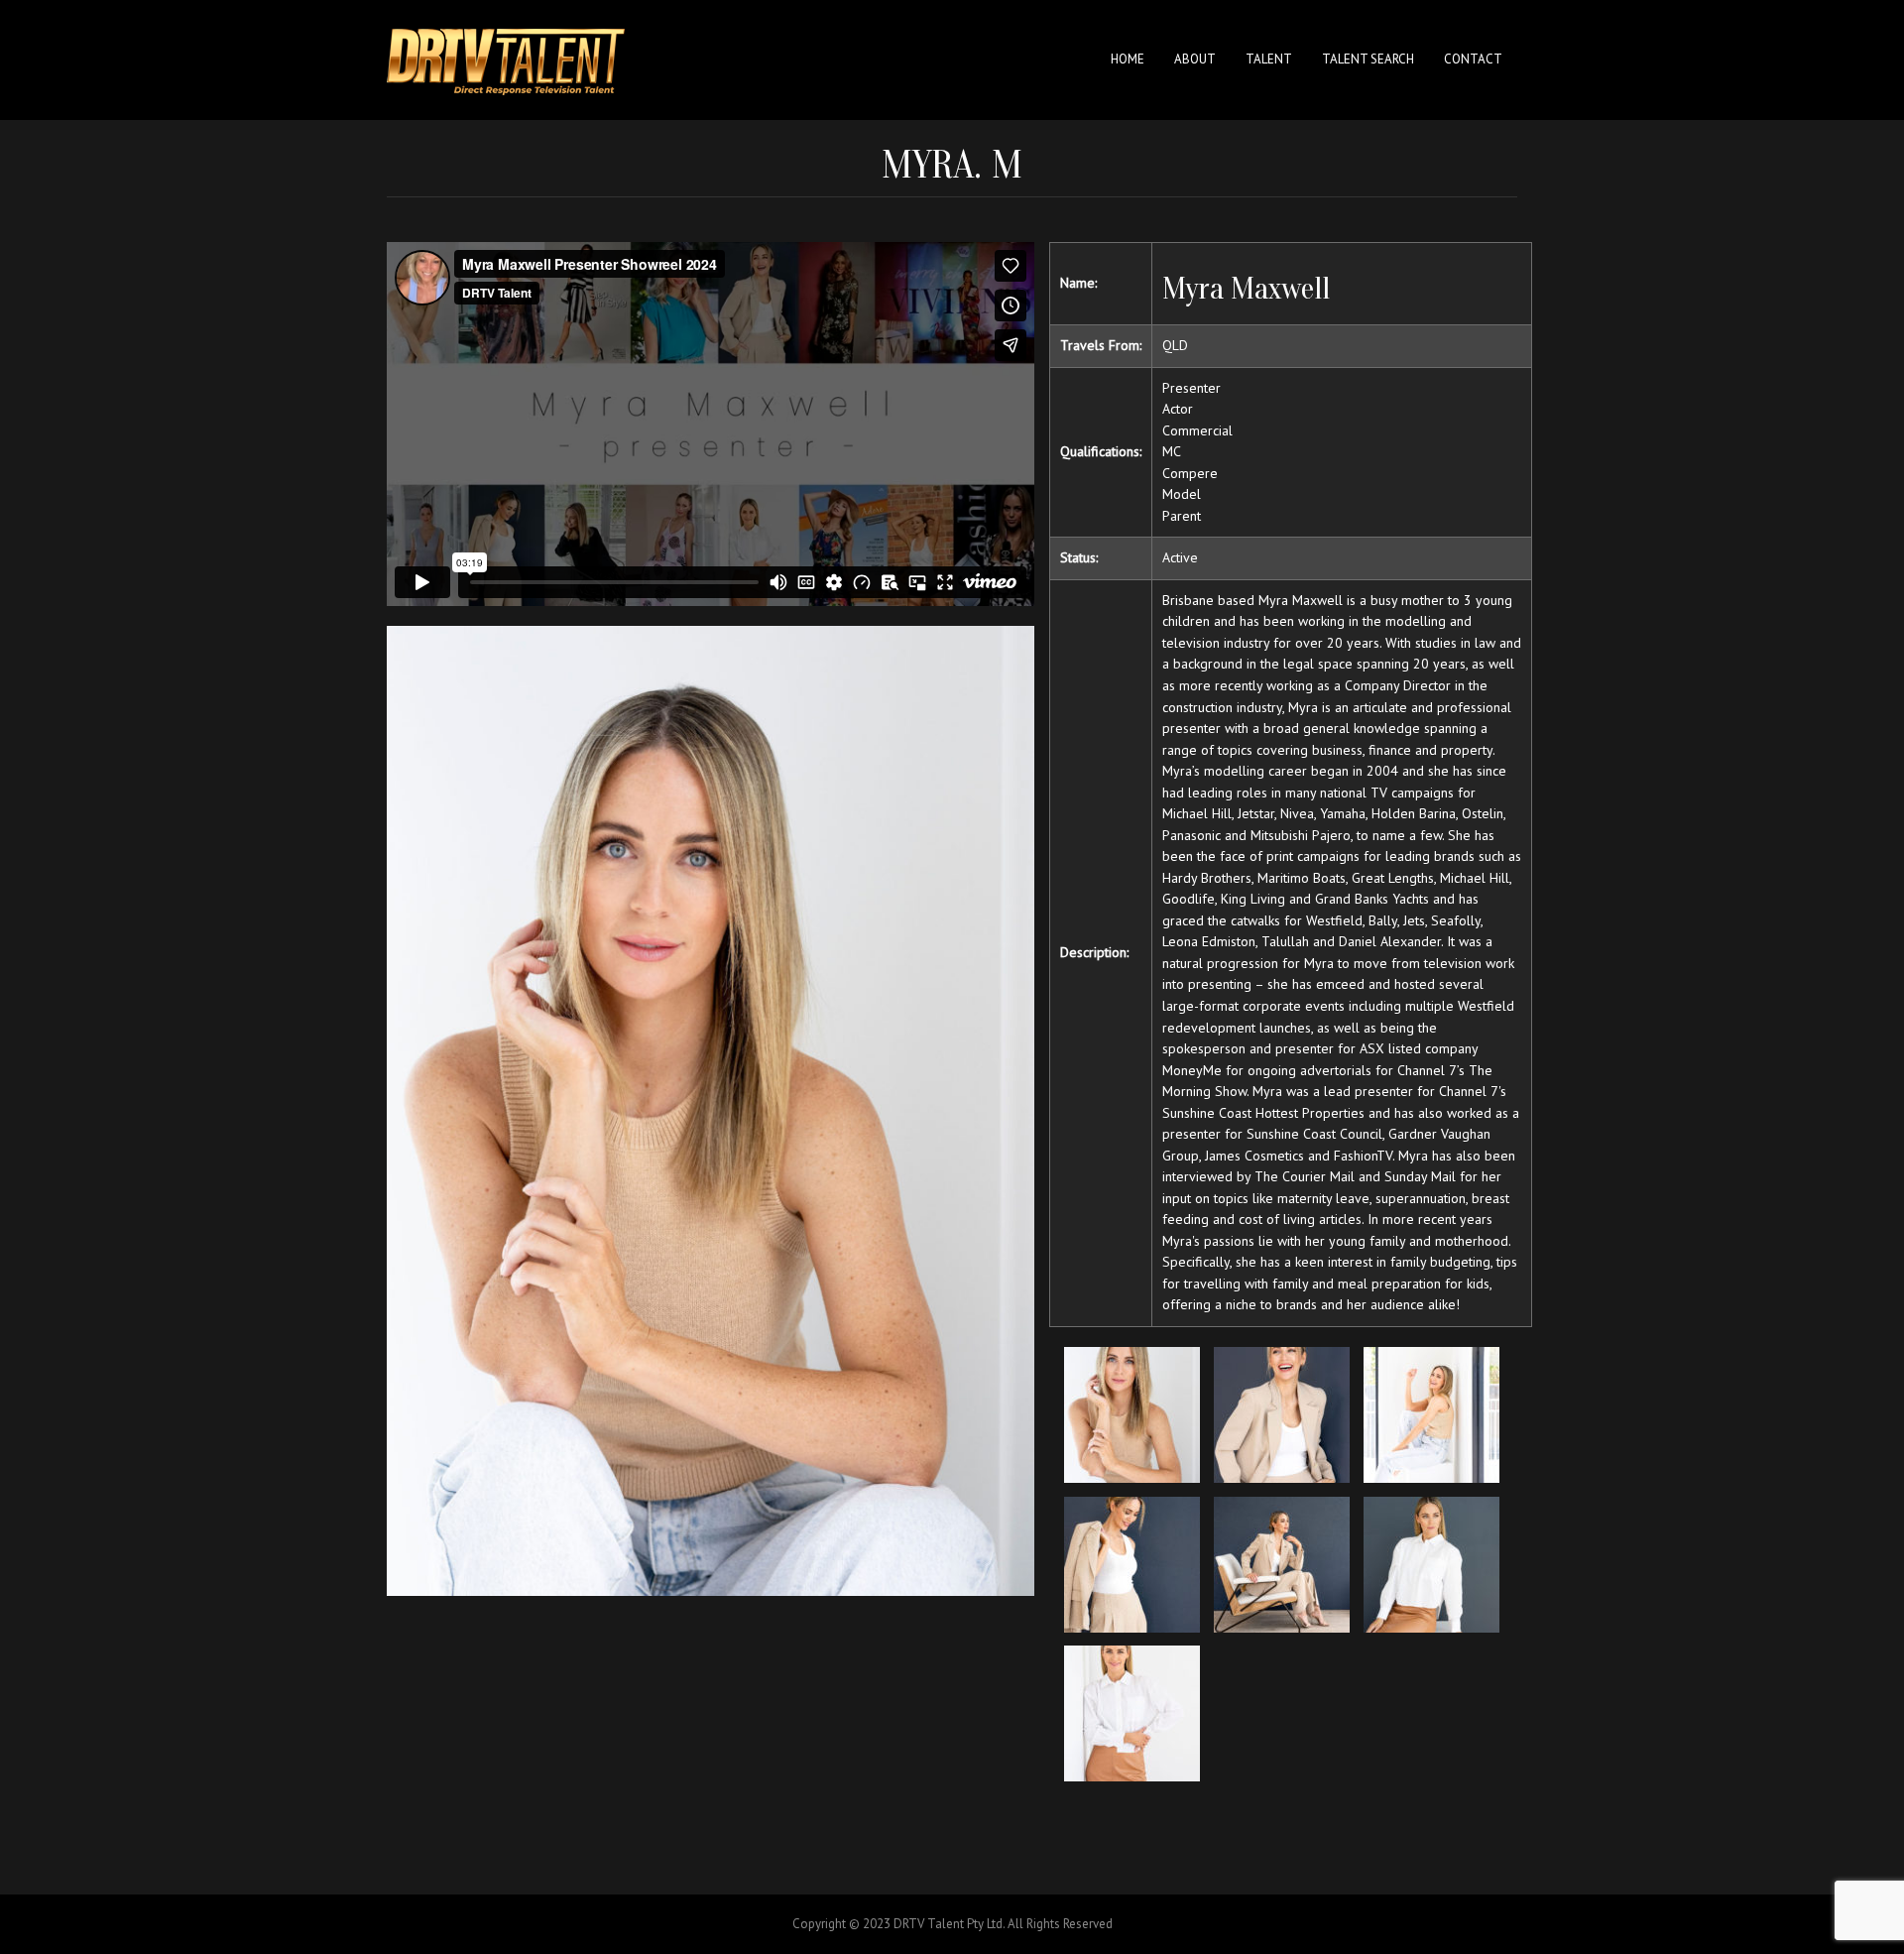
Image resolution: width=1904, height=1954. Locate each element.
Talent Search (1368, 59)
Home (1128, 59)
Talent (1269, 59)
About (1195, 59)
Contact (1473, 59)
